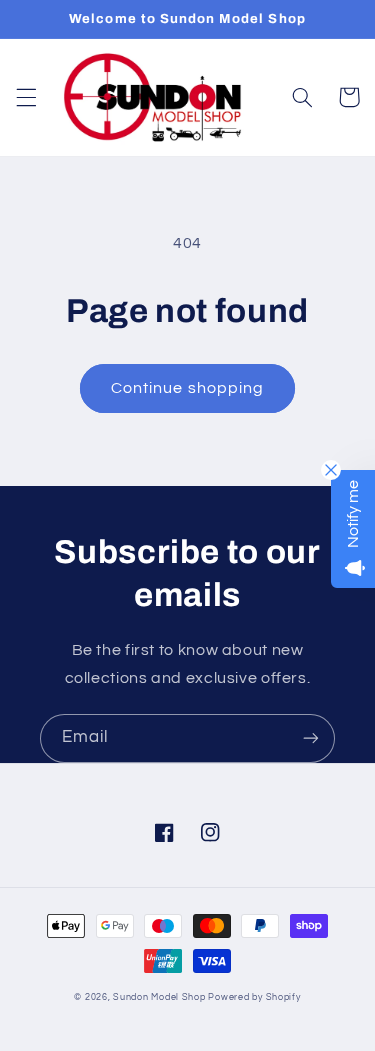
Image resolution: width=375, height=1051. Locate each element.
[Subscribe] (311, 738)
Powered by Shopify (254, 997)
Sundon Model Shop (159, 997)
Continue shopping (187, 388)
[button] (26, 97)
